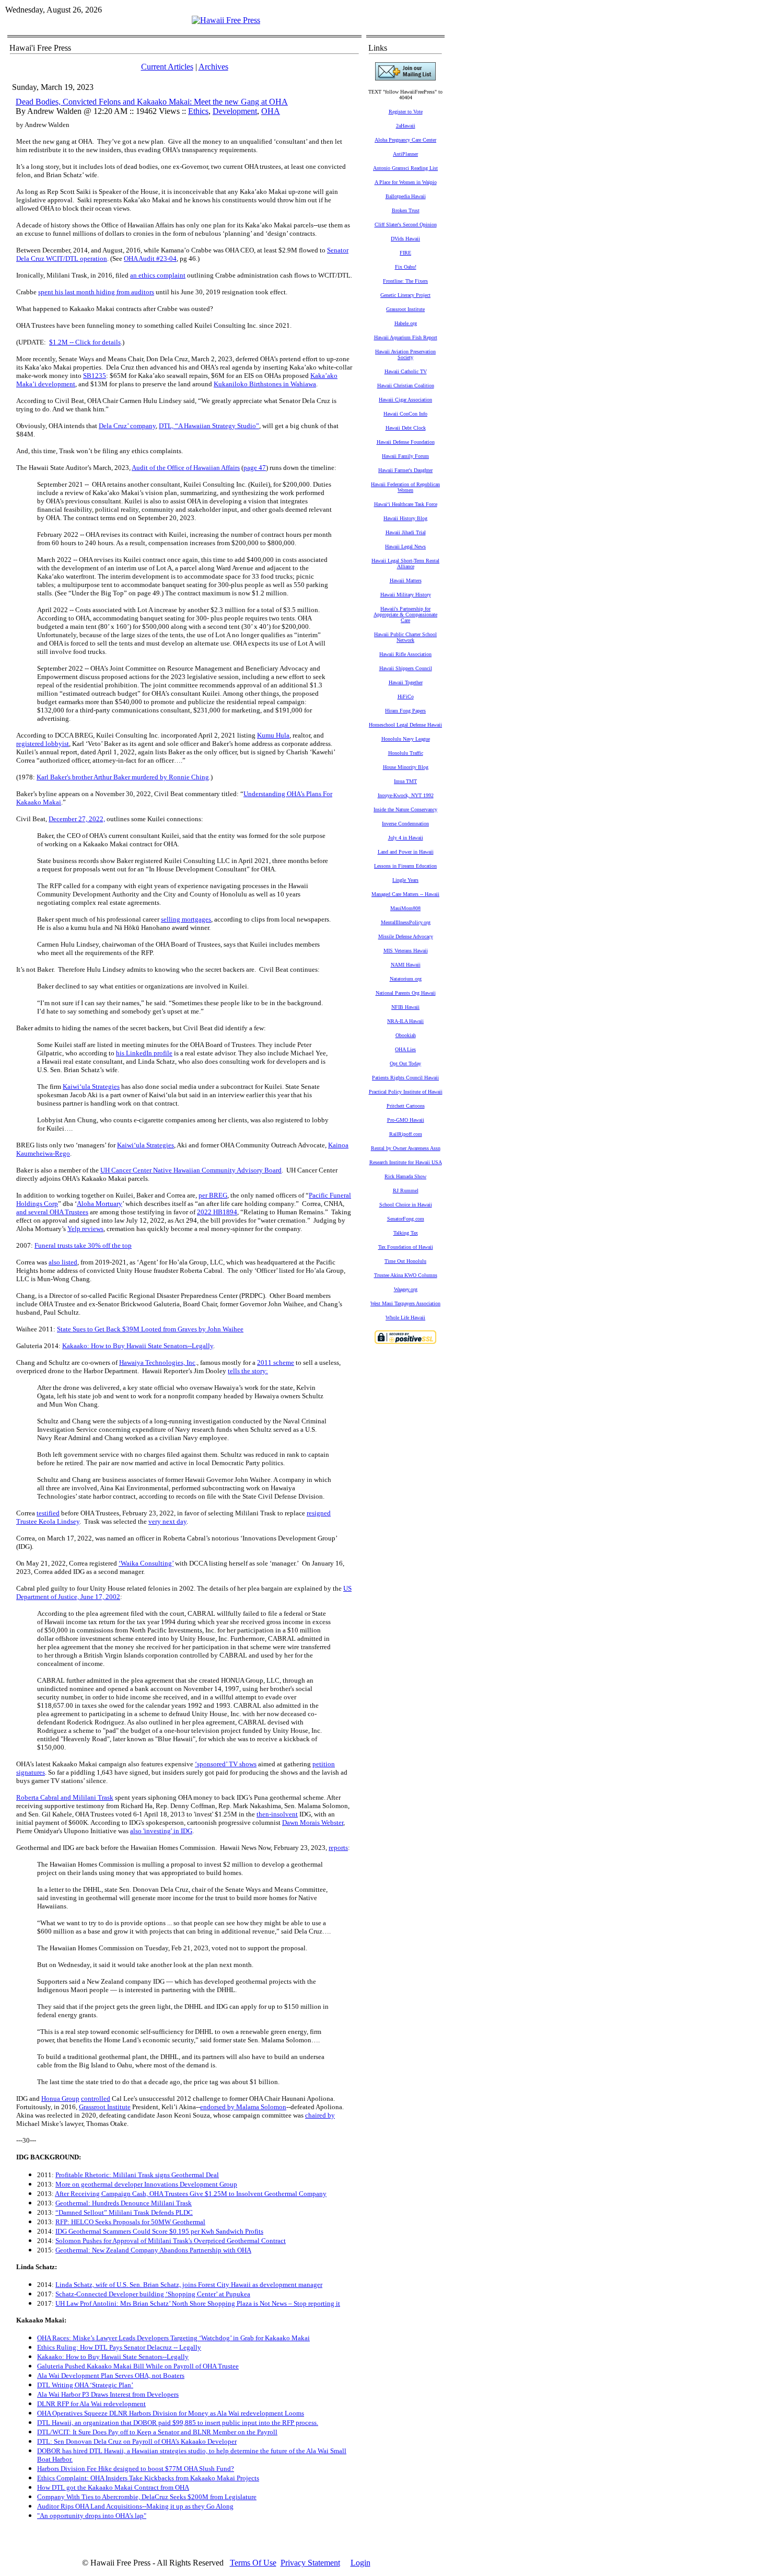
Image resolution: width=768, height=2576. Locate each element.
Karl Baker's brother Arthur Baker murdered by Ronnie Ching (123, 777)
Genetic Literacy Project (405, 295)
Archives (213, 67)
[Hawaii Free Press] (226, 20)
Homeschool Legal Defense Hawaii (405, 725)
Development (235, 111)
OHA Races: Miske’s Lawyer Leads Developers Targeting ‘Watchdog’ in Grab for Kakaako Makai (173, 2338)
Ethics (198, 111)
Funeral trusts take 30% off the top (83, 1245)
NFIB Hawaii (405, 1007)
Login (360, 2563)
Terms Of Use (253, 2563)
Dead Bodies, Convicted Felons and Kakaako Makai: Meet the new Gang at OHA (152, 102)
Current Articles (167, 67)
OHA (271, 111)
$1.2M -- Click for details (85, 342)
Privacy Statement (310, 2563)
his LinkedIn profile (144, 1053)
